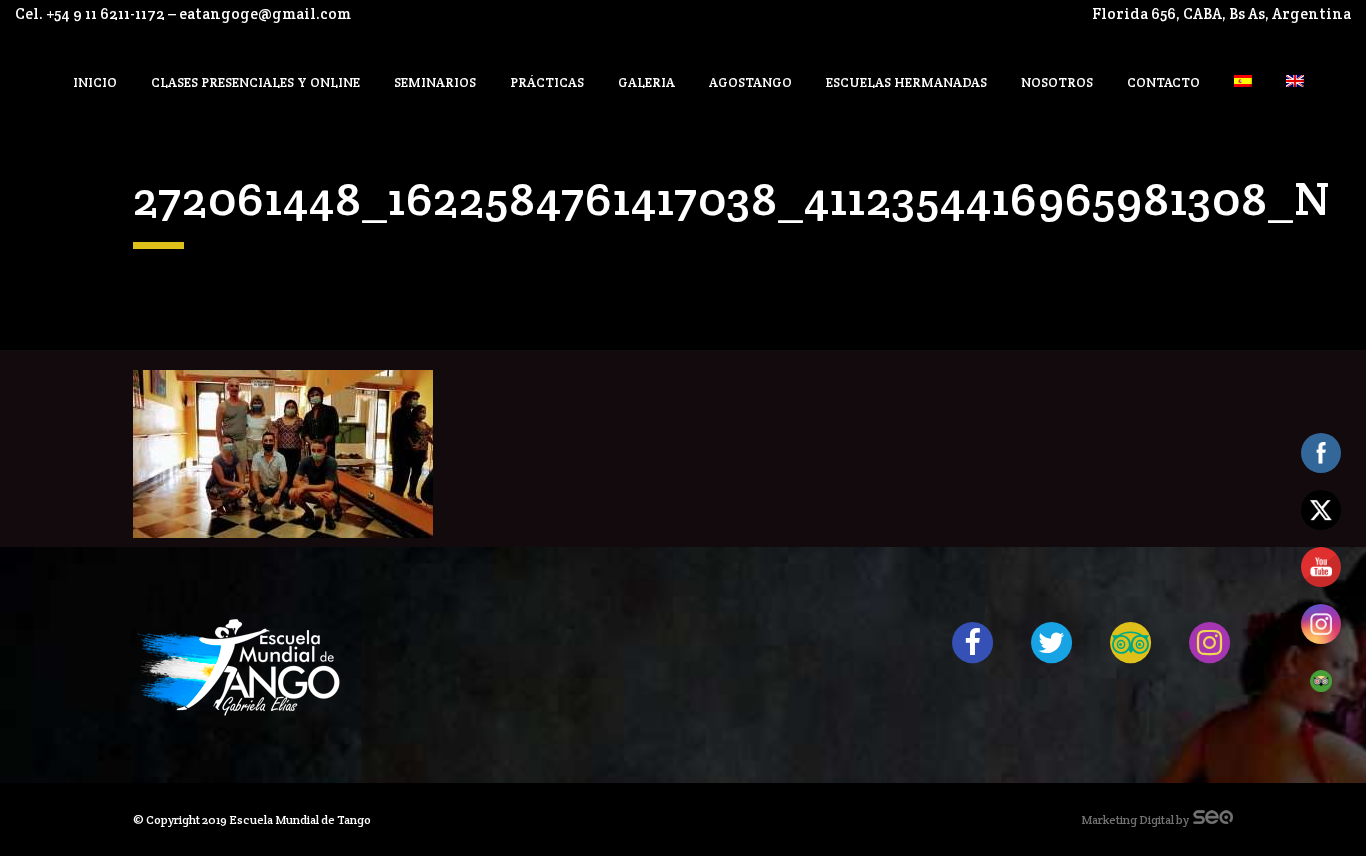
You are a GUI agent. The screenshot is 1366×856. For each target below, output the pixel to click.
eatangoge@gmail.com (265, 13)
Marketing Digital (1127, 819)
